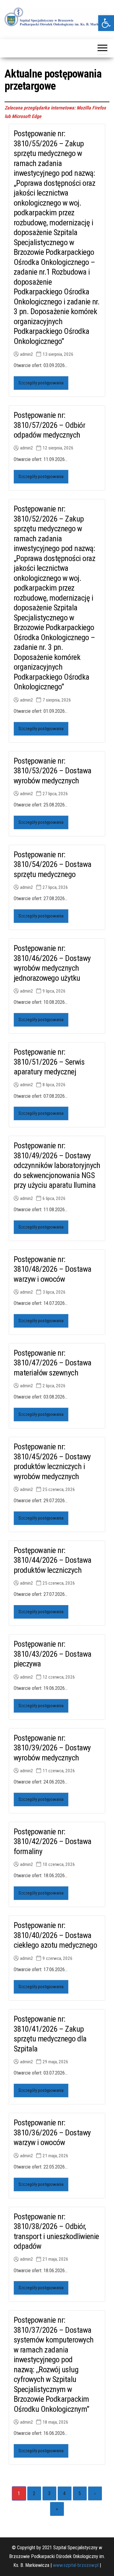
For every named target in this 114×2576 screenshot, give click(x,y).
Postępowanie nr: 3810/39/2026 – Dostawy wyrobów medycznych (52, 1748)
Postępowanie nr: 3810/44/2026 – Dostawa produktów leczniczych (53, 1560)
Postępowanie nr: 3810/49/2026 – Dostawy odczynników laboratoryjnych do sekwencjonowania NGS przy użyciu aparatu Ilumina (57, 1165)
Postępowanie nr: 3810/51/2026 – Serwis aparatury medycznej (49, 1062)
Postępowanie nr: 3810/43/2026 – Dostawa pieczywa (53, 1654)
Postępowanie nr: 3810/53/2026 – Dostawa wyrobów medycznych (53, 771)
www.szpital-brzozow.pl (76, 2565)
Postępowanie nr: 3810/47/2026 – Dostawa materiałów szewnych (53, 1363)
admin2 (27, 354)
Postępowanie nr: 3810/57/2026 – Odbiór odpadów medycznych (49, 425)
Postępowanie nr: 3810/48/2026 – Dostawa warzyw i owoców (53, 1269)
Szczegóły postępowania (41, 383)
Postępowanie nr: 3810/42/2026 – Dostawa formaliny (53, 1841)
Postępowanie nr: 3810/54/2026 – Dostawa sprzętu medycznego (53, 864)
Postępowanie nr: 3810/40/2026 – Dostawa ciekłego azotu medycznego (55, 1935)
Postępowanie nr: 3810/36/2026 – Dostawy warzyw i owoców (52, 2132)
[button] (106, 23)
